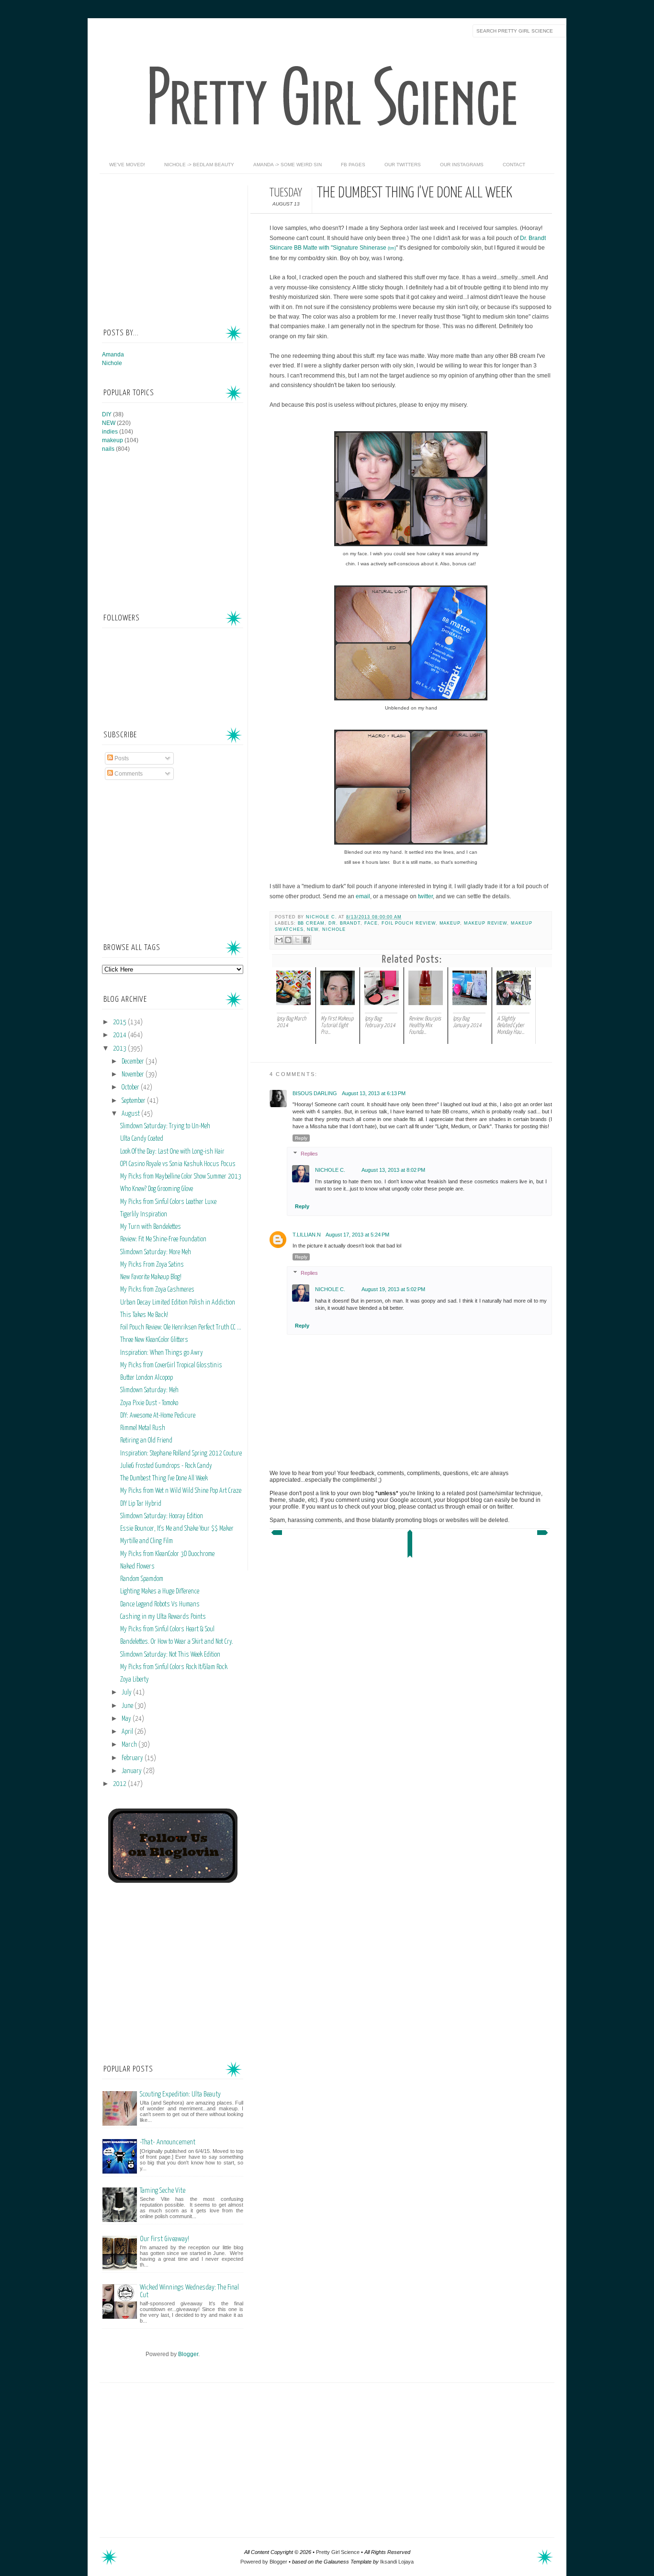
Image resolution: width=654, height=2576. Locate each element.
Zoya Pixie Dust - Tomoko (149, 1403)
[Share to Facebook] (306, 940)
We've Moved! (127, 165)
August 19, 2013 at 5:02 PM (393, 1289)
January (132, 1771)
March (130, 1745)
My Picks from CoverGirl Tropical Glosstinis (171, 1365)
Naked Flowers (137, 1567)
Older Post (543, 1535)
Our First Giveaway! (164, 2239)
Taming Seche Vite (163, 2191)
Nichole (334, 929)
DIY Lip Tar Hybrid (141, 1504)
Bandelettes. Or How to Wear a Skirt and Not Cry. (177, 1642)
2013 (120, 1049)
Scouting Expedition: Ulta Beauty (180, 2094)
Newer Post (276, 1535)
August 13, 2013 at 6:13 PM (374, 1093)
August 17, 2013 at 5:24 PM (357, 1235)
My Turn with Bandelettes (151, 1227)
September (134, 1101)
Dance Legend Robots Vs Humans (160, 1604)
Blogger (188, 2354)
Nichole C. (322, 917)
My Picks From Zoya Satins (152, 1265)
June (128, 1706)
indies (110, 432)
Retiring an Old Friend (146, 1441)
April (128, 1732)
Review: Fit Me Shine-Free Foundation (163, 1239)
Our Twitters (403, 165)
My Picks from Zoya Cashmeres (157, 1290)
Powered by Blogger (264, 2562)
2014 (120, 1035)
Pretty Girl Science (338, 2552)
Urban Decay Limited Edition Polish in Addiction (178, 1303)
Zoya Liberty (135, 1680)
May (127, 1719)
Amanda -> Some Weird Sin (288, 165)
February (133, 1758)
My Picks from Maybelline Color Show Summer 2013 (181, 1177)
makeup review (485, 923)
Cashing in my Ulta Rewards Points (163, 1617)
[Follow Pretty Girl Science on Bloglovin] (173, 1881)
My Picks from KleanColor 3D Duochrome (167, 1554)
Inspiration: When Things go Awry (162, 1353)
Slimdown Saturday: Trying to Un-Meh (165, 1126)
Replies (309, 1154)
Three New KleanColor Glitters (154, 1340)
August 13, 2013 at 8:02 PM (393, 1170)
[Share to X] (297, 940)
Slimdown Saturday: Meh (149, 1390)
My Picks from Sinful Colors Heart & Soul (167, 1629)
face (371, 923)
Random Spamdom (142, 1579)
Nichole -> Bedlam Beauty (199, 165)
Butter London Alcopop (147, 1378)
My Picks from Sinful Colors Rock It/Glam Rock (174, 1667)
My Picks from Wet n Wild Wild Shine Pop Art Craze (181, 1491)
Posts (121, 758)
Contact (514, 165)
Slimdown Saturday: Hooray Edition (162, 1516)
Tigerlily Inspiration (144, 1214)
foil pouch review (409, 923)
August (131, 1114)
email (363, 896)
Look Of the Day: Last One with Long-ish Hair (172, 1152)
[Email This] (279, 940)
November (134, 1075)
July (127, 1693)
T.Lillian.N (307, 1235)
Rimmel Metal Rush (143, 1428)
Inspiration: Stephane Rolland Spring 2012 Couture (181, 1454)
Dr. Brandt (344, 923)
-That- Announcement (168, 2142)
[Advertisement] (174, 245)
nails (108, 449)
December (134, 1062)
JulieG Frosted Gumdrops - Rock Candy (166, 1466)
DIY (107, 414)
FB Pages (353, 165)
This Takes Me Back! (144, 1315)
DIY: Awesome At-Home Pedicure (158, 1416)
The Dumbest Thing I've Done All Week (164, 1478)
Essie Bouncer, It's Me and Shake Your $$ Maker (177, 1529)
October (131, 1088)
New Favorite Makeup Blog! (151, 1277)
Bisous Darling (315, 1093)
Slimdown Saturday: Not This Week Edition (170, 1655)
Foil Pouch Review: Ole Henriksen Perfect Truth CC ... (181, 1328)
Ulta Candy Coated (142, 1139)
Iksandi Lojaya (397, 2562)
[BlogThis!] (288, 940)
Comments (128, 774)
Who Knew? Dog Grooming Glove (157, 1189)
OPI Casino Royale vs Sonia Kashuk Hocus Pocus (178, 1164)
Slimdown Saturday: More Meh (156, 1252)
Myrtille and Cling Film (147, 1541)
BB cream (311, 923)
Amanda (113, 355)
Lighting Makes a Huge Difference (160, 1591)
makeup (450, 923)
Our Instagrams (462, 165)
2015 (120, 1022)
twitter (425, 896)
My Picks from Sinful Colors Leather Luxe (168, 1202)
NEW (313, 929)
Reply (301, 1138)
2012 (120, 1784)
